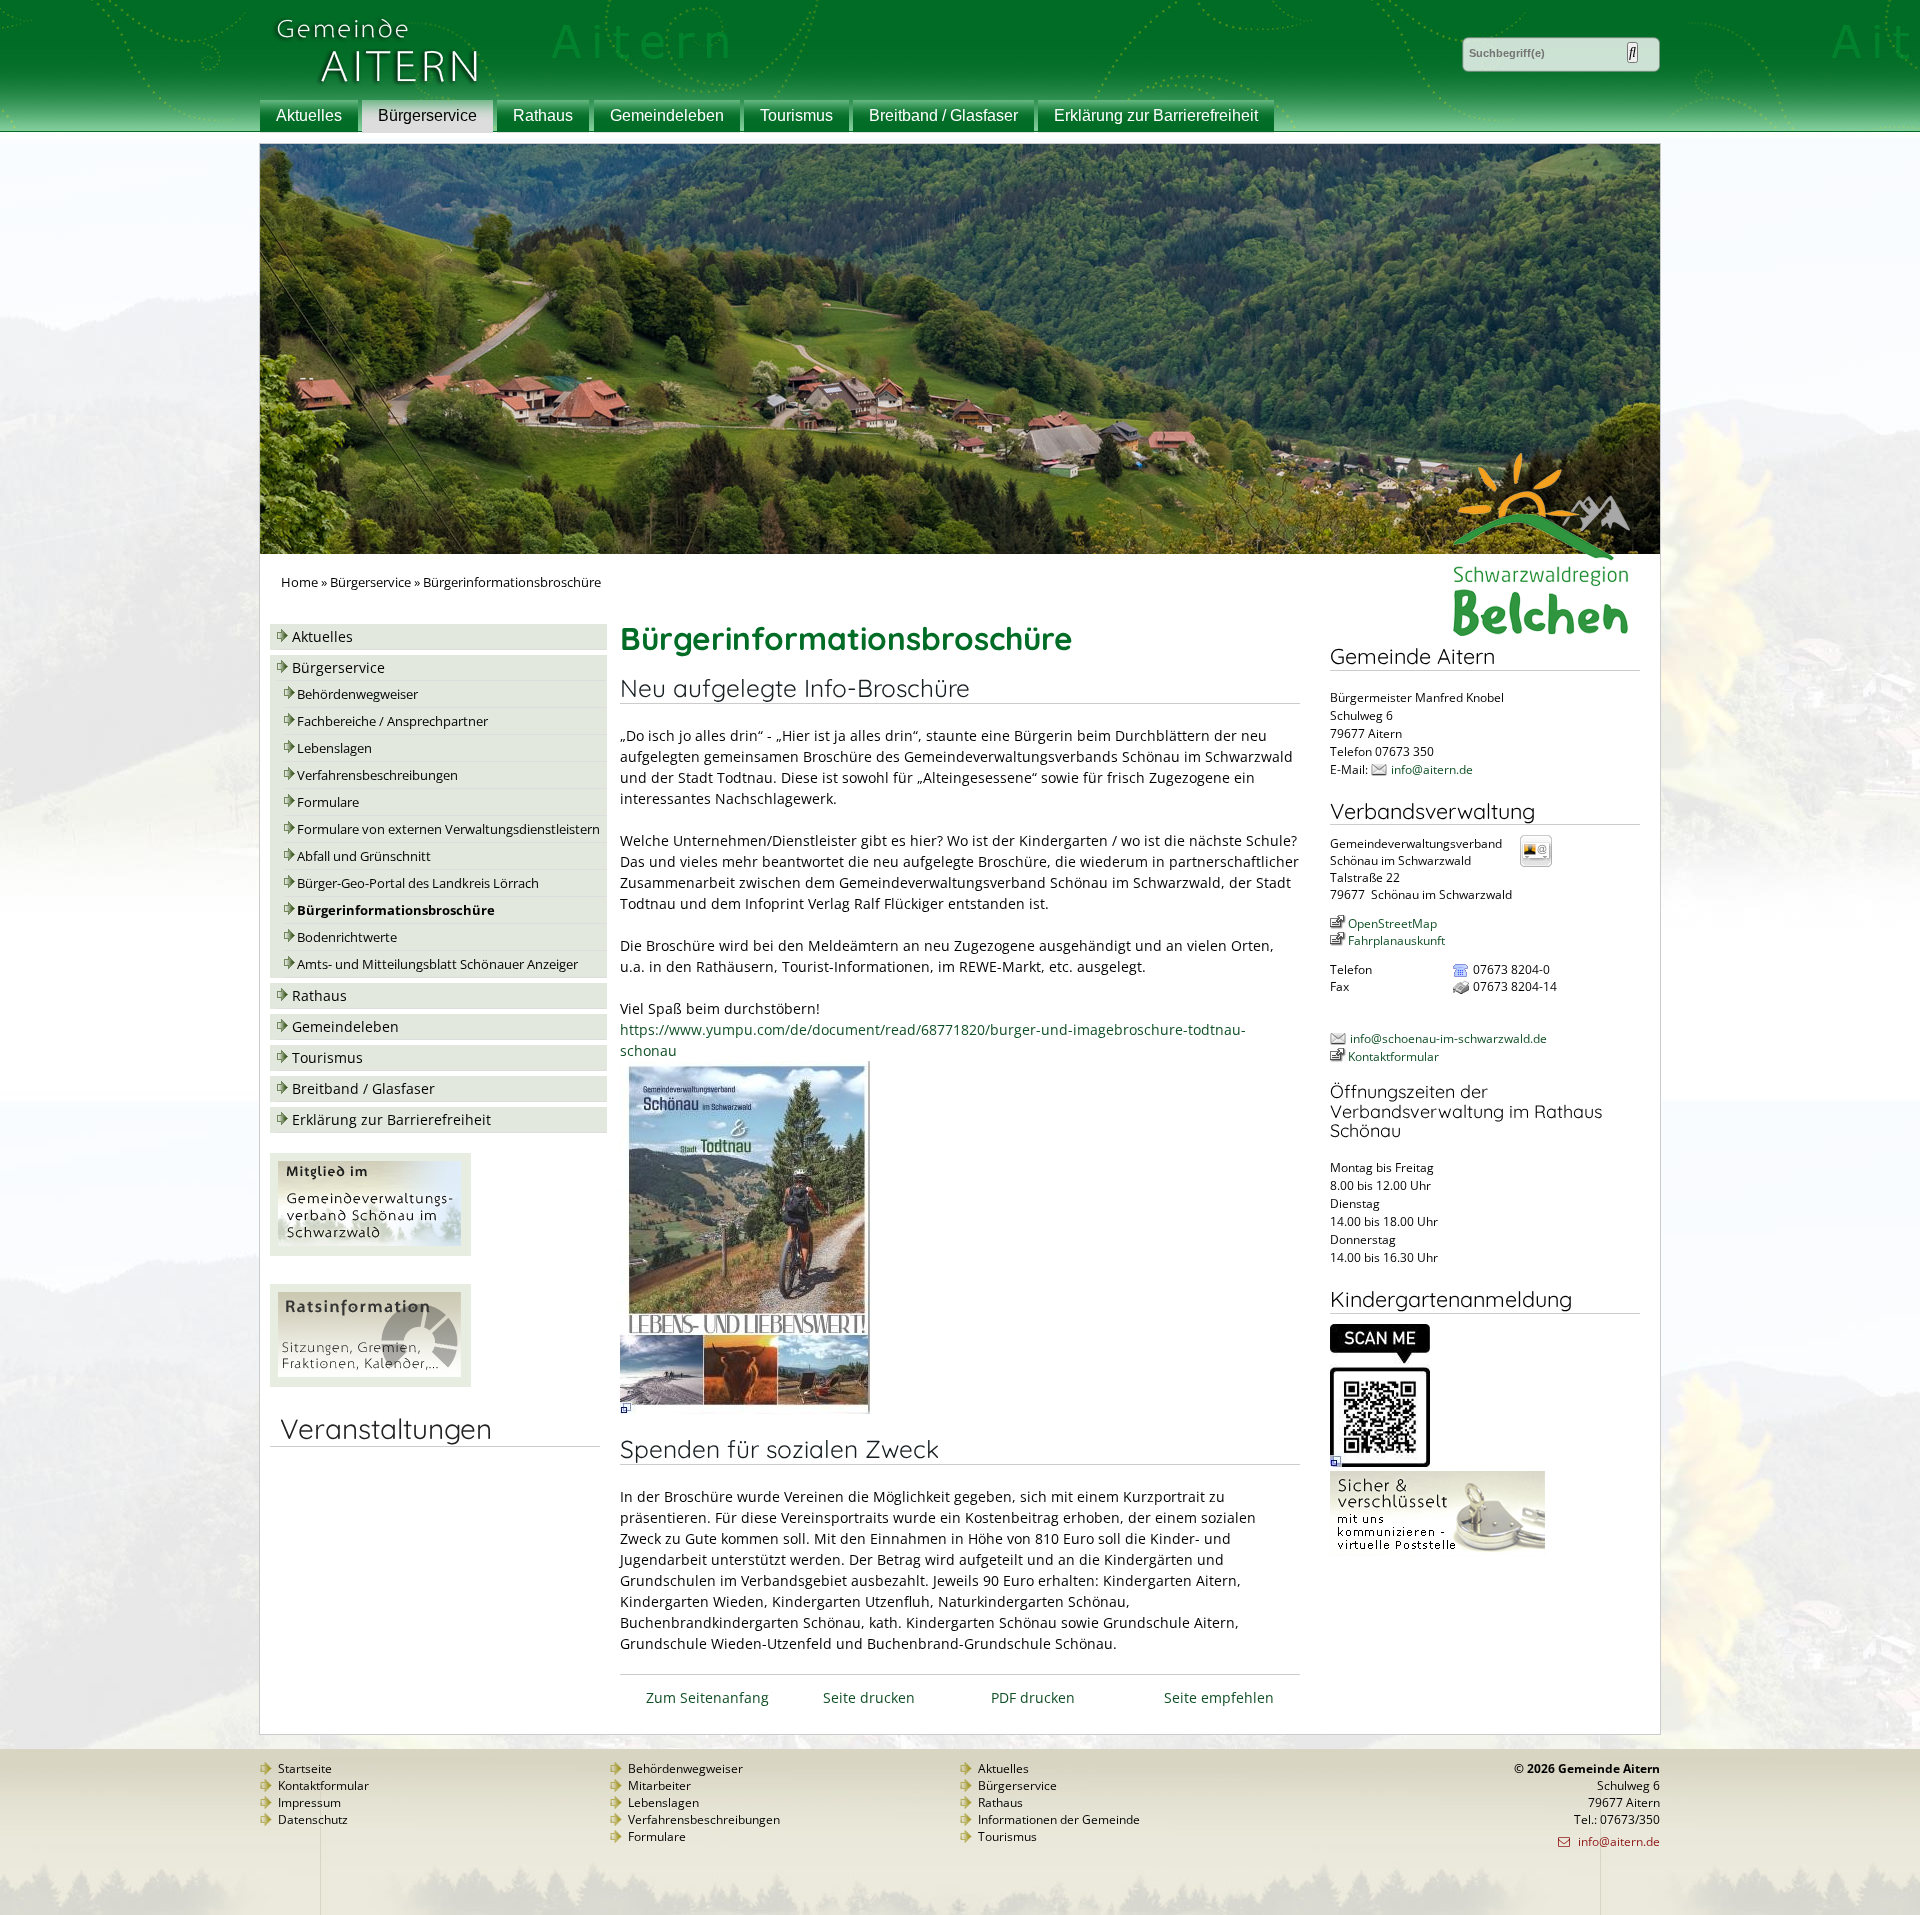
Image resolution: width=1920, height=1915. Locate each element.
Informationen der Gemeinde (1059, 1819)
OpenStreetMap (1392, 923)
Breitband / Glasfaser (943, 115)
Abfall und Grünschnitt (364, 856)
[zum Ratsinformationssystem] (370, 1381)
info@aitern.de (1432, 769)
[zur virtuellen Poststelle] (1437, 1551)
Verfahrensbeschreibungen (377, 775)
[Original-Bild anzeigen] (1380, 1462)
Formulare (328, 802)
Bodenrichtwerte (347, 937)
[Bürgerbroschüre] (745, 1408)
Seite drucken (869, 1697)
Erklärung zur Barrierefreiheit (1156, 115)
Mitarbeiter (659, 1785)
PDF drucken (1033, 1697)
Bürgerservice (427, 115)
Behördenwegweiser (357, 694)
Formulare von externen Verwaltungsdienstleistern (448, 829)
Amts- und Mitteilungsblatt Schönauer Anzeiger (437, 964)
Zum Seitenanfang (707, 1697)
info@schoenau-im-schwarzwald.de (1448, 1038)
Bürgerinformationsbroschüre (396, 910)
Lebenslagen (334, 748)
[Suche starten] (1632, 52)
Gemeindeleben (667, 115)
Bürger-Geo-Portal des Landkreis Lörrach (418, 883)
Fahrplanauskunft (1396, 940)
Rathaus (543, 115)
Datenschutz (313, 1819)
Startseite (305, 1768)
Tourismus (796, 115)
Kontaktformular (1393, 1056)
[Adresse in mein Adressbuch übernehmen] (1542, 865)
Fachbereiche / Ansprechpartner (392, 721)
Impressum (309, 1802)
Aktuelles (309, 115)
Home (299, 582)
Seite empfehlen (1219, 1697)
